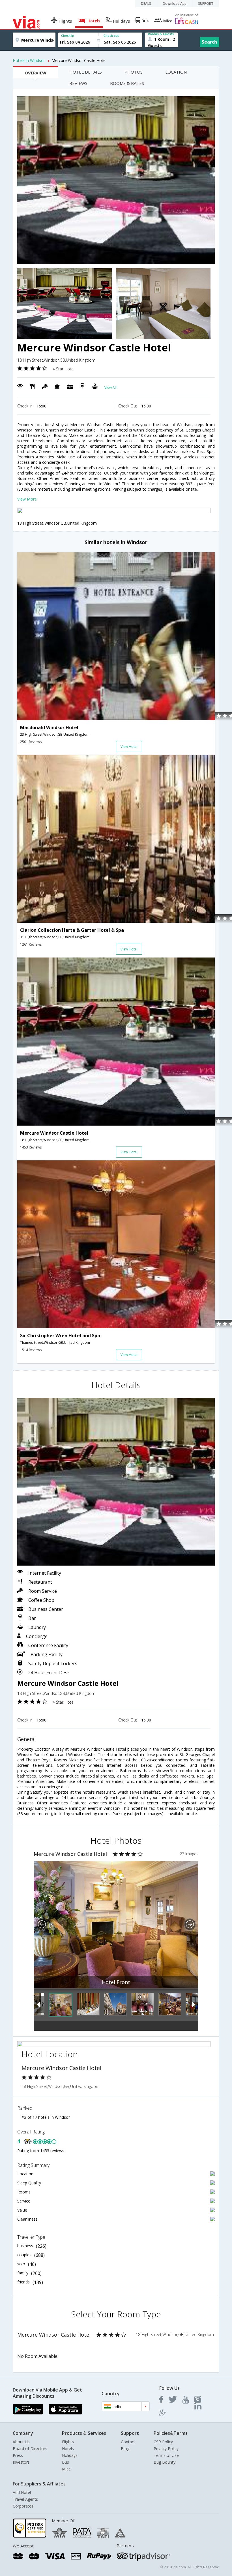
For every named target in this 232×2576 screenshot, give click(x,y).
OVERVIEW (36, 73)
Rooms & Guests (161, 34)
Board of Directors (30, 2449)
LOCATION (176, 72)
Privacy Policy (166, 2449)
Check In (68, 36)
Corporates (23, 2506)
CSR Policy (163, 2442)
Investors (21, 2462)
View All (110, 388)
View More (27, 499)
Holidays (70, 2455)
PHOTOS (134, 72)
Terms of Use (166, 2455)
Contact (128, 2442)
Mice (66, 2469)
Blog (125, 2449)
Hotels (68, 2449)
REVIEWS (78, 83)
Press (18, 2455)
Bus (65, 2462)
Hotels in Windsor (29, 60)
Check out (111, 36)
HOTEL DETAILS (86, 72)
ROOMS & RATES (127, 83)
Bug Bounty (165, 2462)
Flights (68, 2442)
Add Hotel (22, 2492)
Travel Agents (25, 2499)
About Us (21, 2442)
